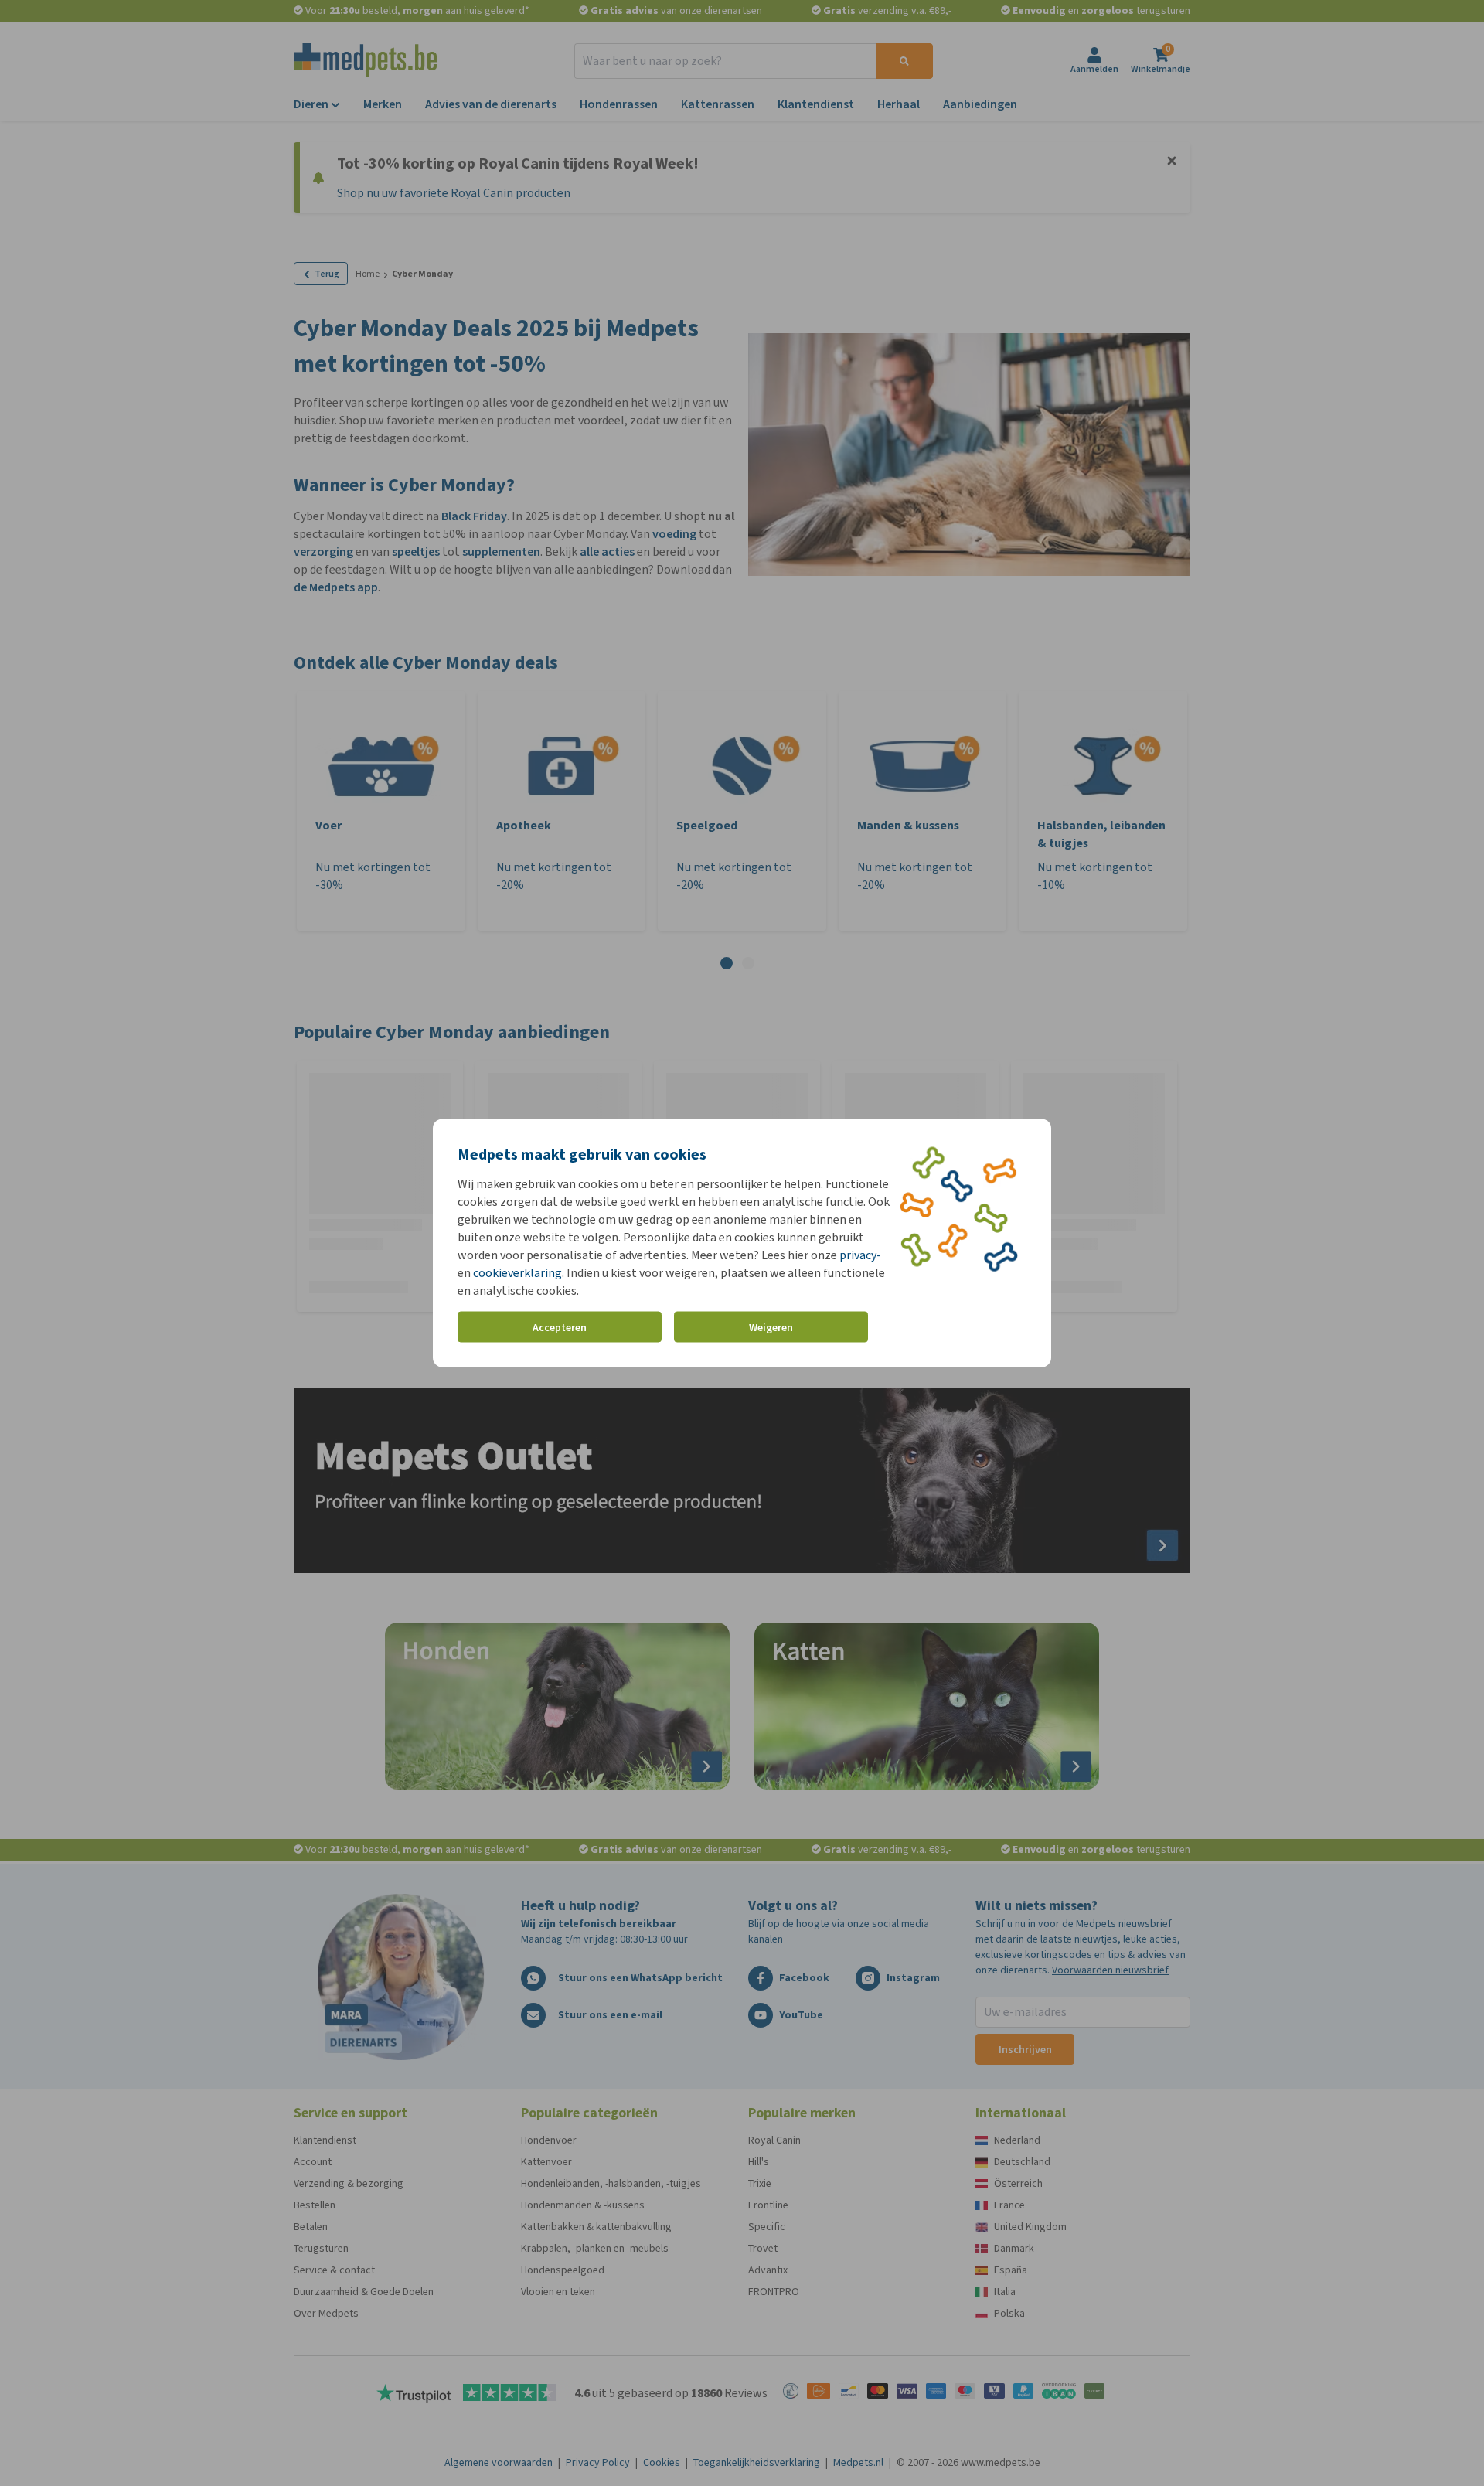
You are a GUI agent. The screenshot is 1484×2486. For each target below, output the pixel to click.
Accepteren (560, 1327)
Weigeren (771, 1327)
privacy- (860, 1255)
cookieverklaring (517, 1273)
